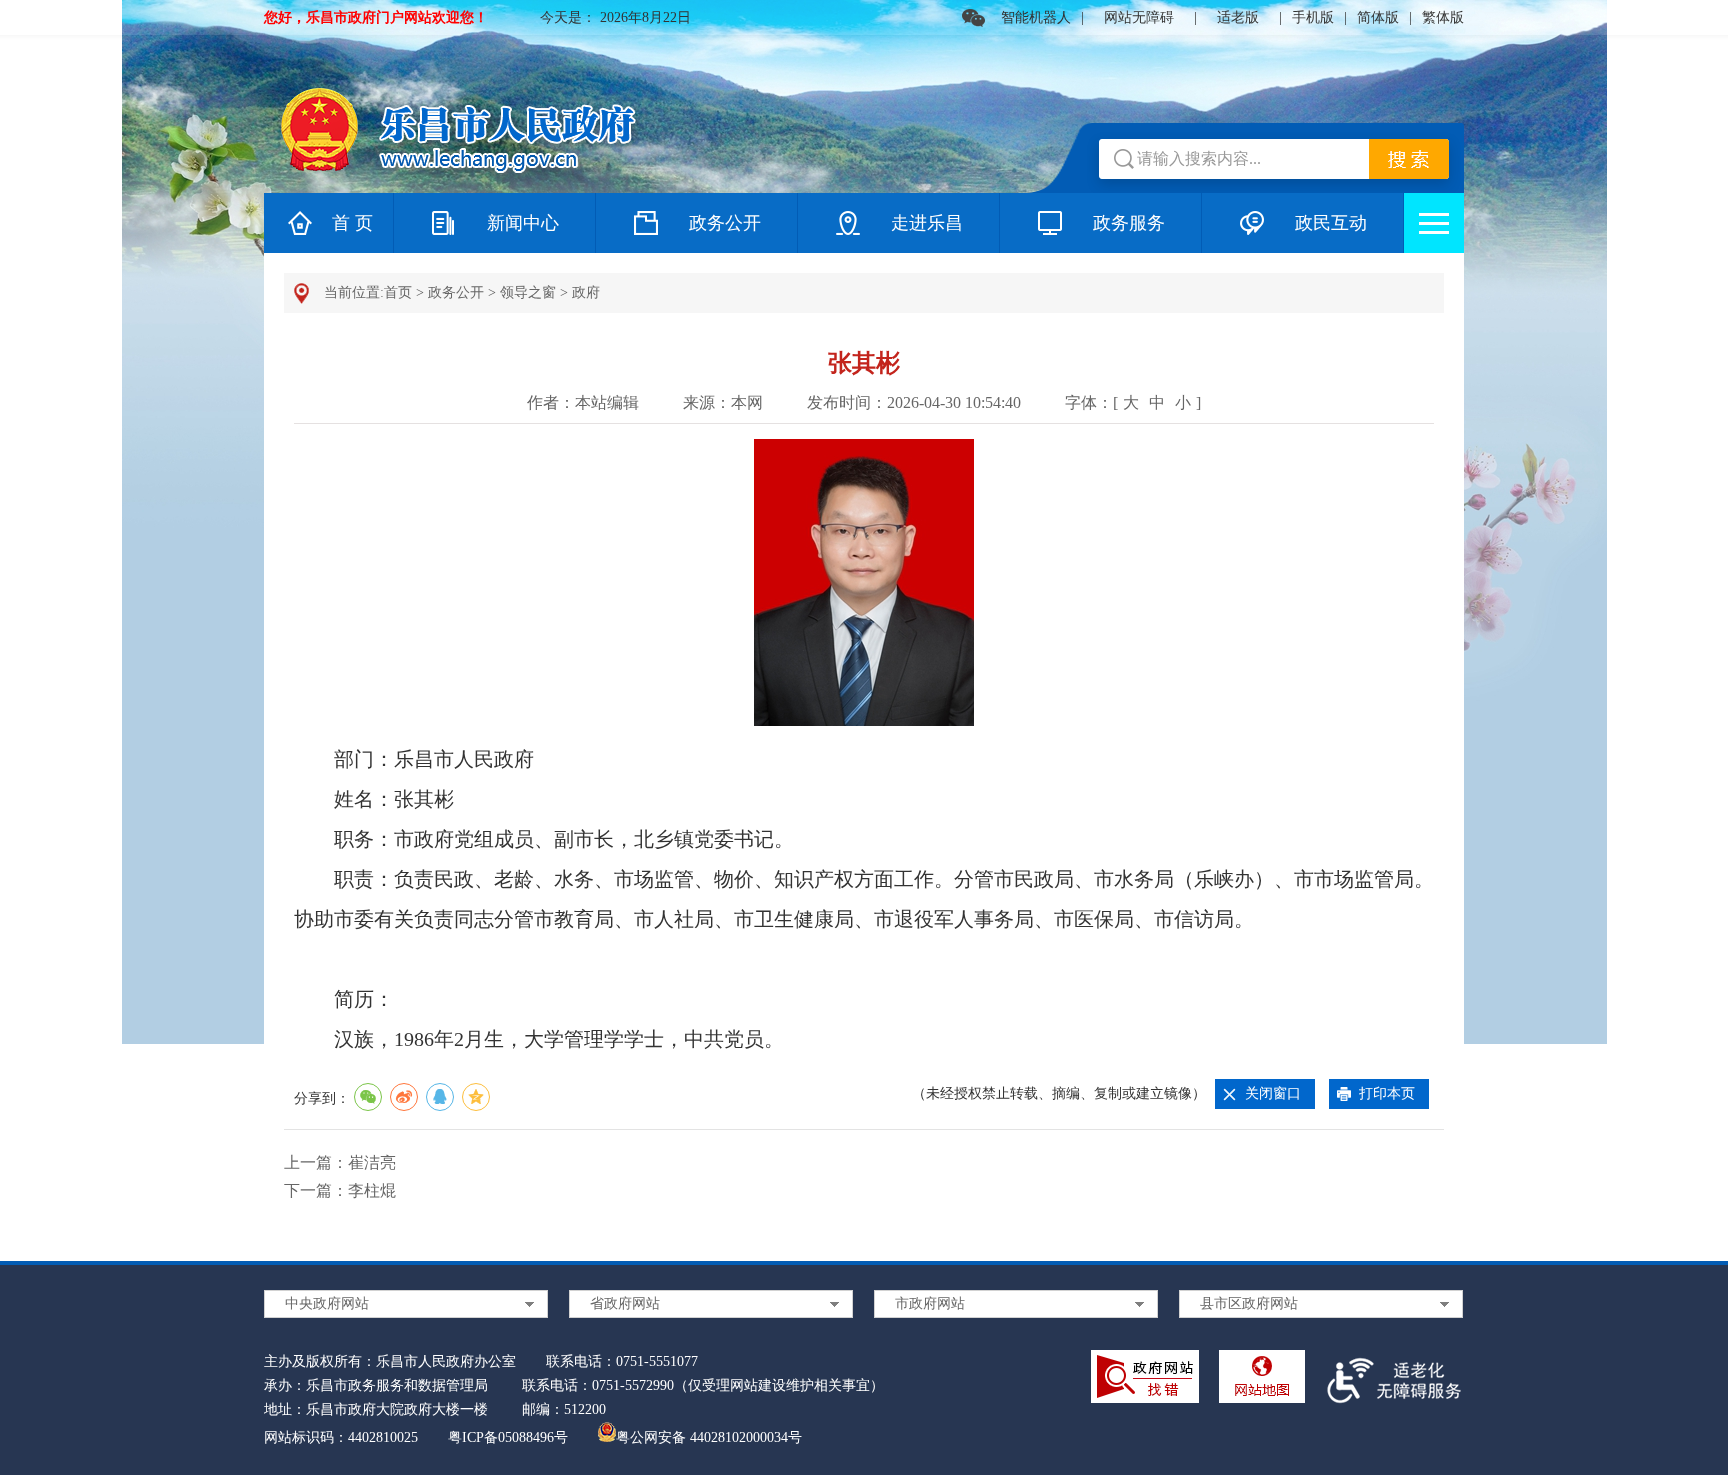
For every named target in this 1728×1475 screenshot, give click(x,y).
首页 (398, 292)
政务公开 (725, 223)
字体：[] (1133, 402)
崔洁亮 (372, 1162)
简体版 (1378, 17)
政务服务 (1129, 223)
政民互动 (1331, 223)
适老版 (1238, 17)
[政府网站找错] (1145, 1380)
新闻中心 (523, 223)
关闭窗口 (1273, 1093)
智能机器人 (1036, 17)
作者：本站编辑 (583, 402)
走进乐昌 (927, 223)
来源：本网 (723, 402)
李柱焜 (372, 1190)
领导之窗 (528, 292)
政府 (586, 292)
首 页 (352, 223)
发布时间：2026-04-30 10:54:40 (914, 402)
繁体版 (1443, 17)
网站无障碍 (1139, 17)
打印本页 (1387, 1093)
